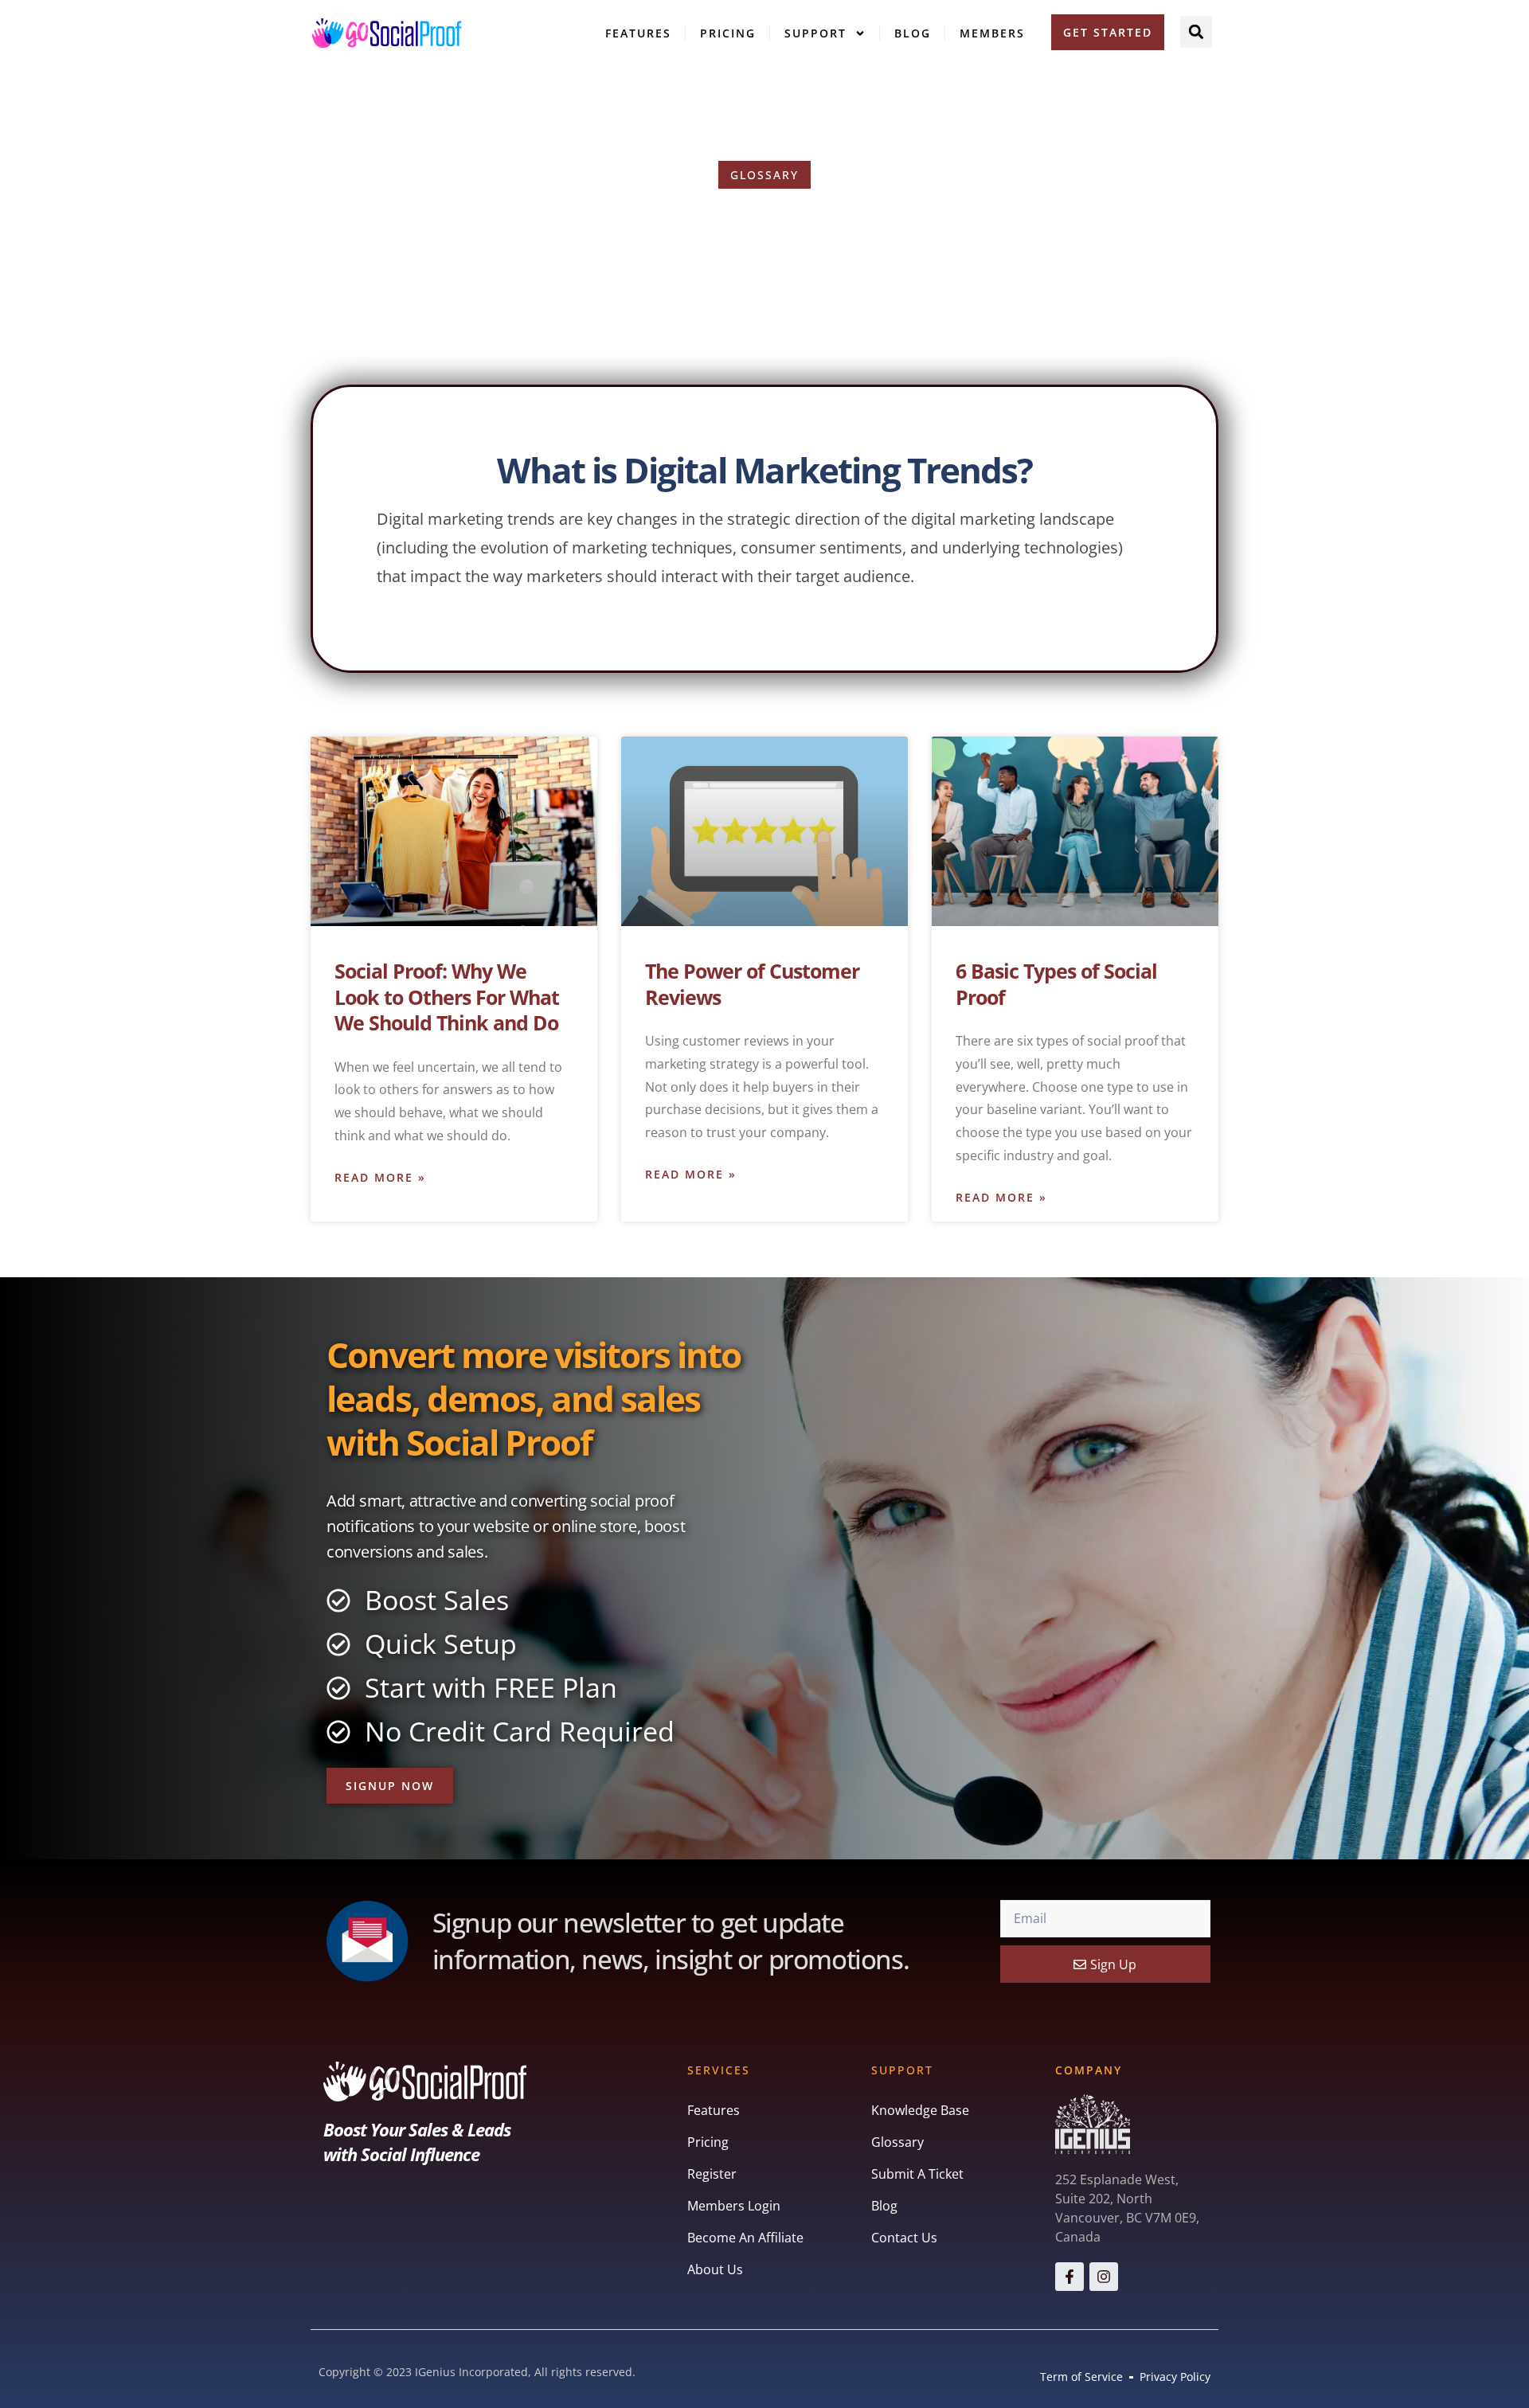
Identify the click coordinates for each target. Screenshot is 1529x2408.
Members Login (734, 2206)
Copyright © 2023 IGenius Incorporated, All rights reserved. (477, 2372)
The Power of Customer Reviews (752, 984)
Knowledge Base (920, 2110)
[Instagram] (1104, 2277)
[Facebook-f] (1070, 2277)
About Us (715, 2269)
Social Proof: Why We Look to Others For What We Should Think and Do (447, 997)
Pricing (728, 33)
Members (992, 33)
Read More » (380, 1177)
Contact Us (904, 2238)
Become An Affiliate (745, 2238)
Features (638, 33)
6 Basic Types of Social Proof (1056, 984)
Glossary (897, 2142)
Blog (913, 33)
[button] (1196, 32)
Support (815, 33)
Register (712, 2174)
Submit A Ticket (917, 2174)
